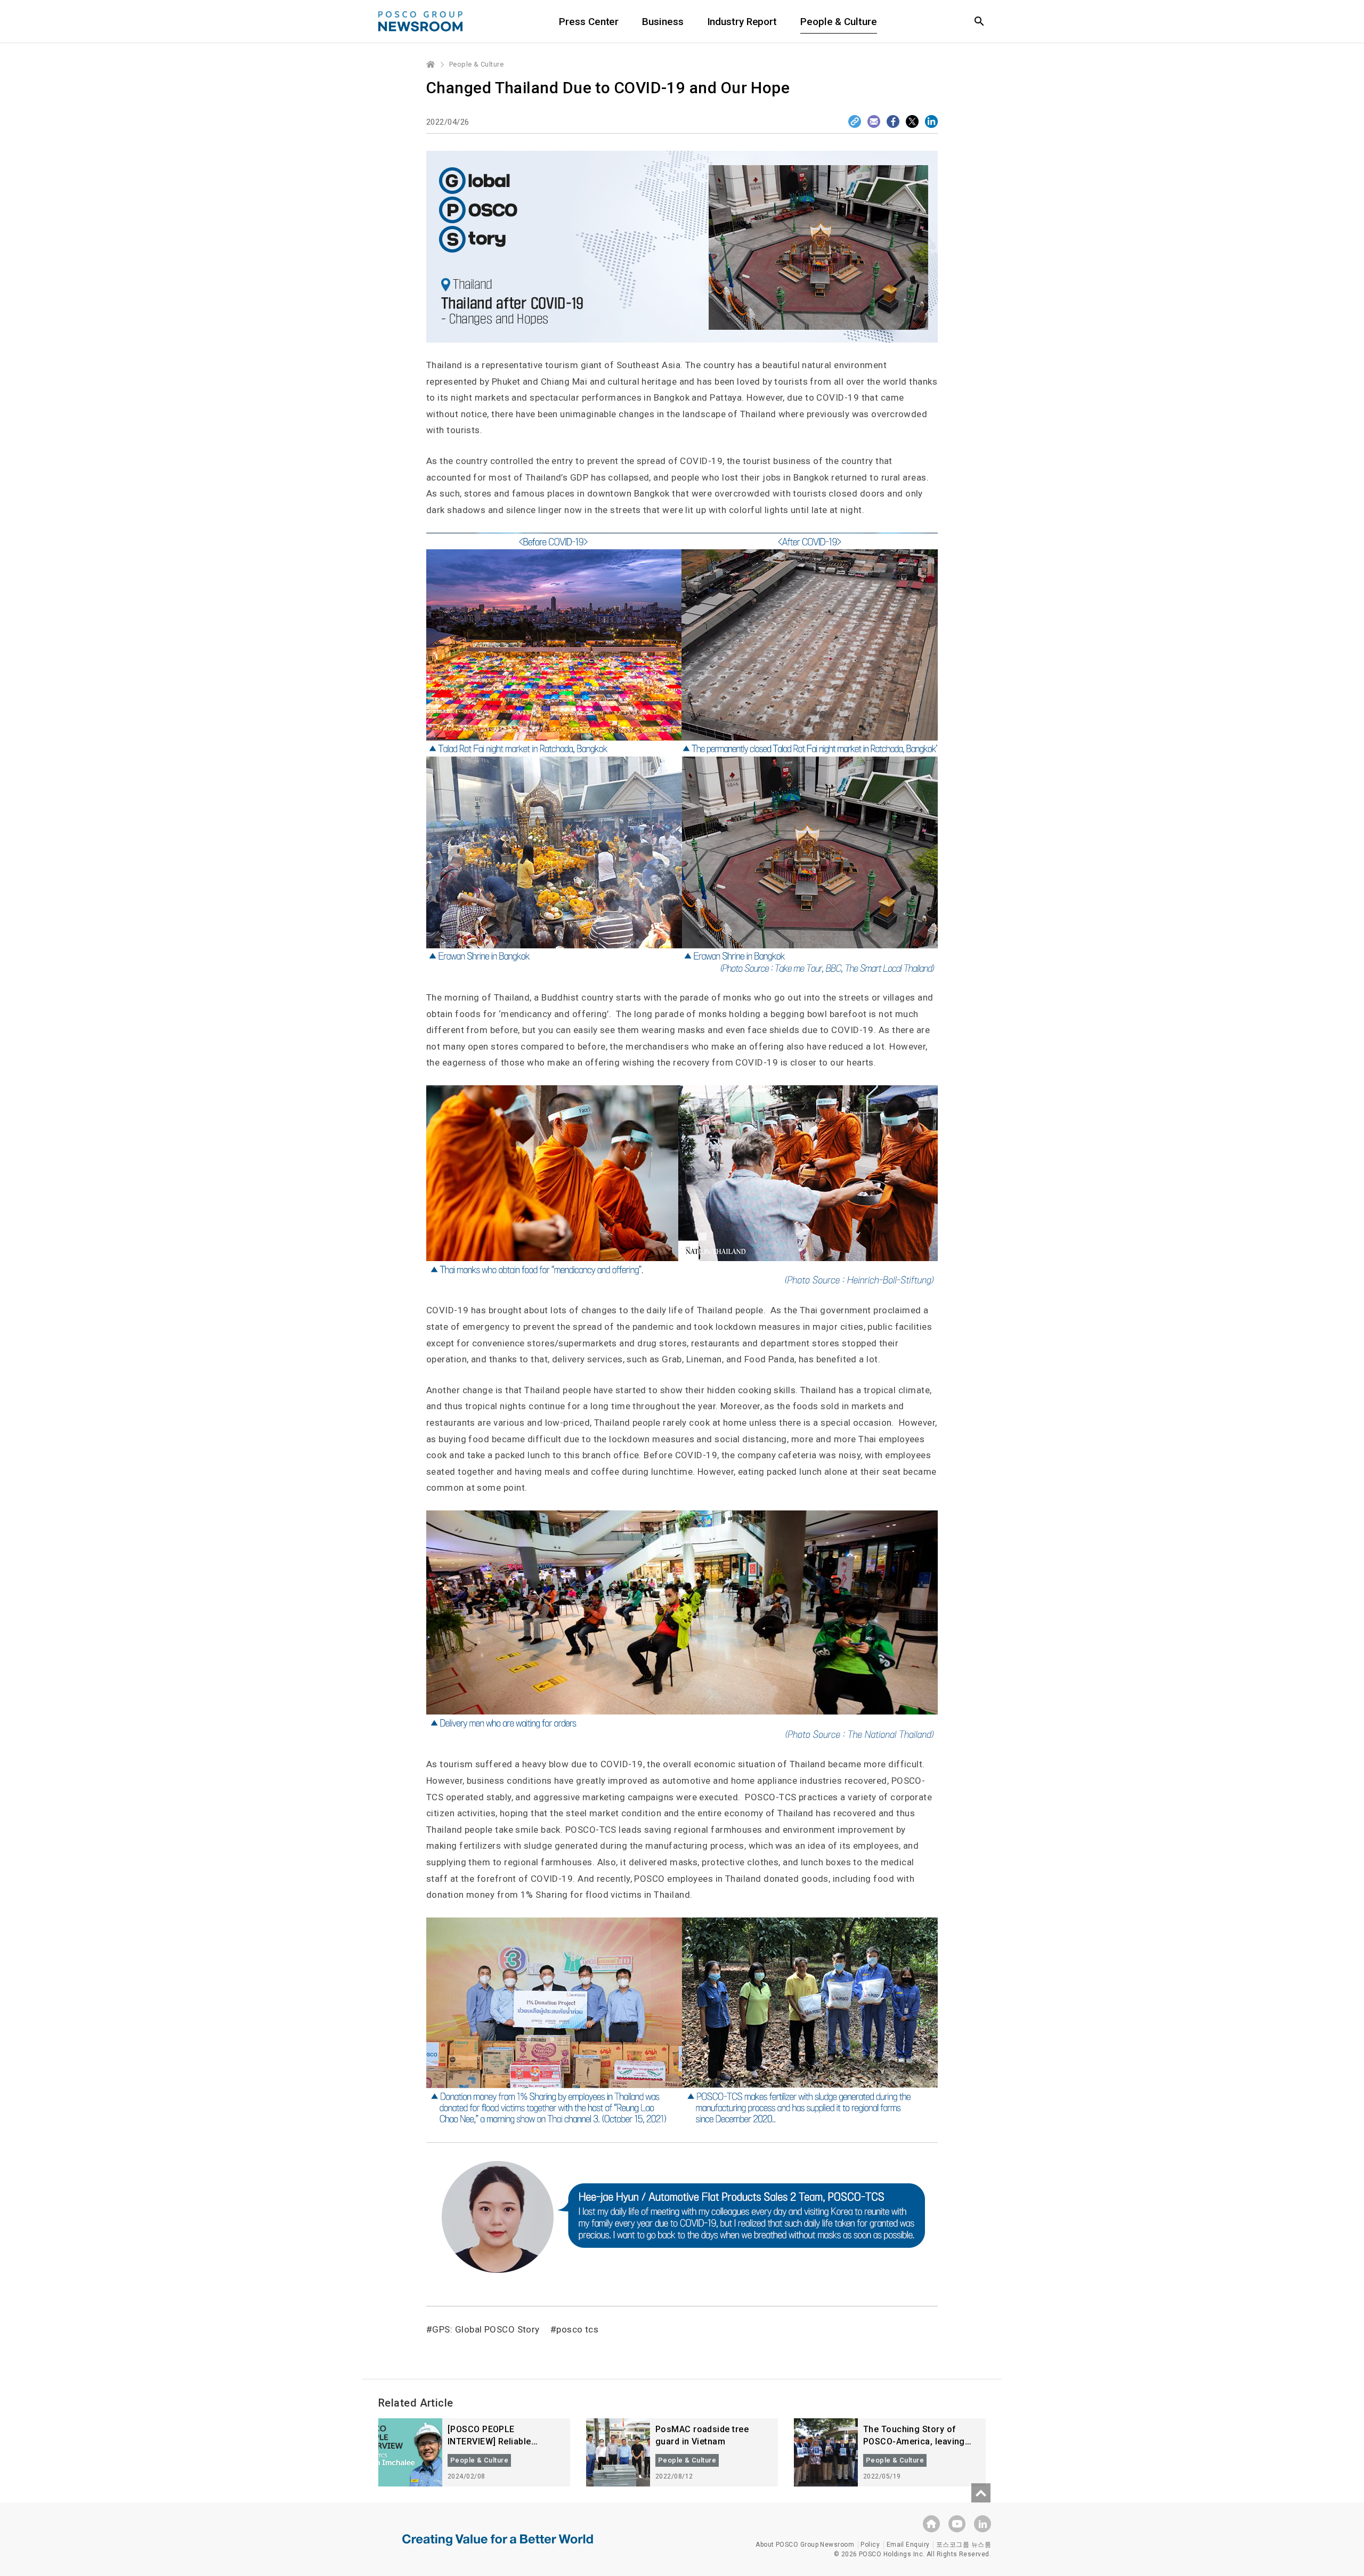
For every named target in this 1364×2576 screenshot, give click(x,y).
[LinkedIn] (931, 121)
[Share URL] (855, 121)
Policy (870, 2545)
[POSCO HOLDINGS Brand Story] (498, 2548)
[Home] (431, 64)
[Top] (981, 2493)
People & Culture (838, 22)
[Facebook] (893, 121)
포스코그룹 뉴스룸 (964, 2545)
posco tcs (577, 2329)
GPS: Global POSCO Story (486, 2329)
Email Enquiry (908, 2545)
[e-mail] (874, 121)
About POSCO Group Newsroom (805, 2545)
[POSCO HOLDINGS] (931, 2524)
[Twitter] (912, 121)
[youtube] (957, 2524)
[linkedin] (983, 2524)
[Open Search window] (979, 21)
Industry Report (742, 22)
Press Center (589, 22)
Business (663, 22)
